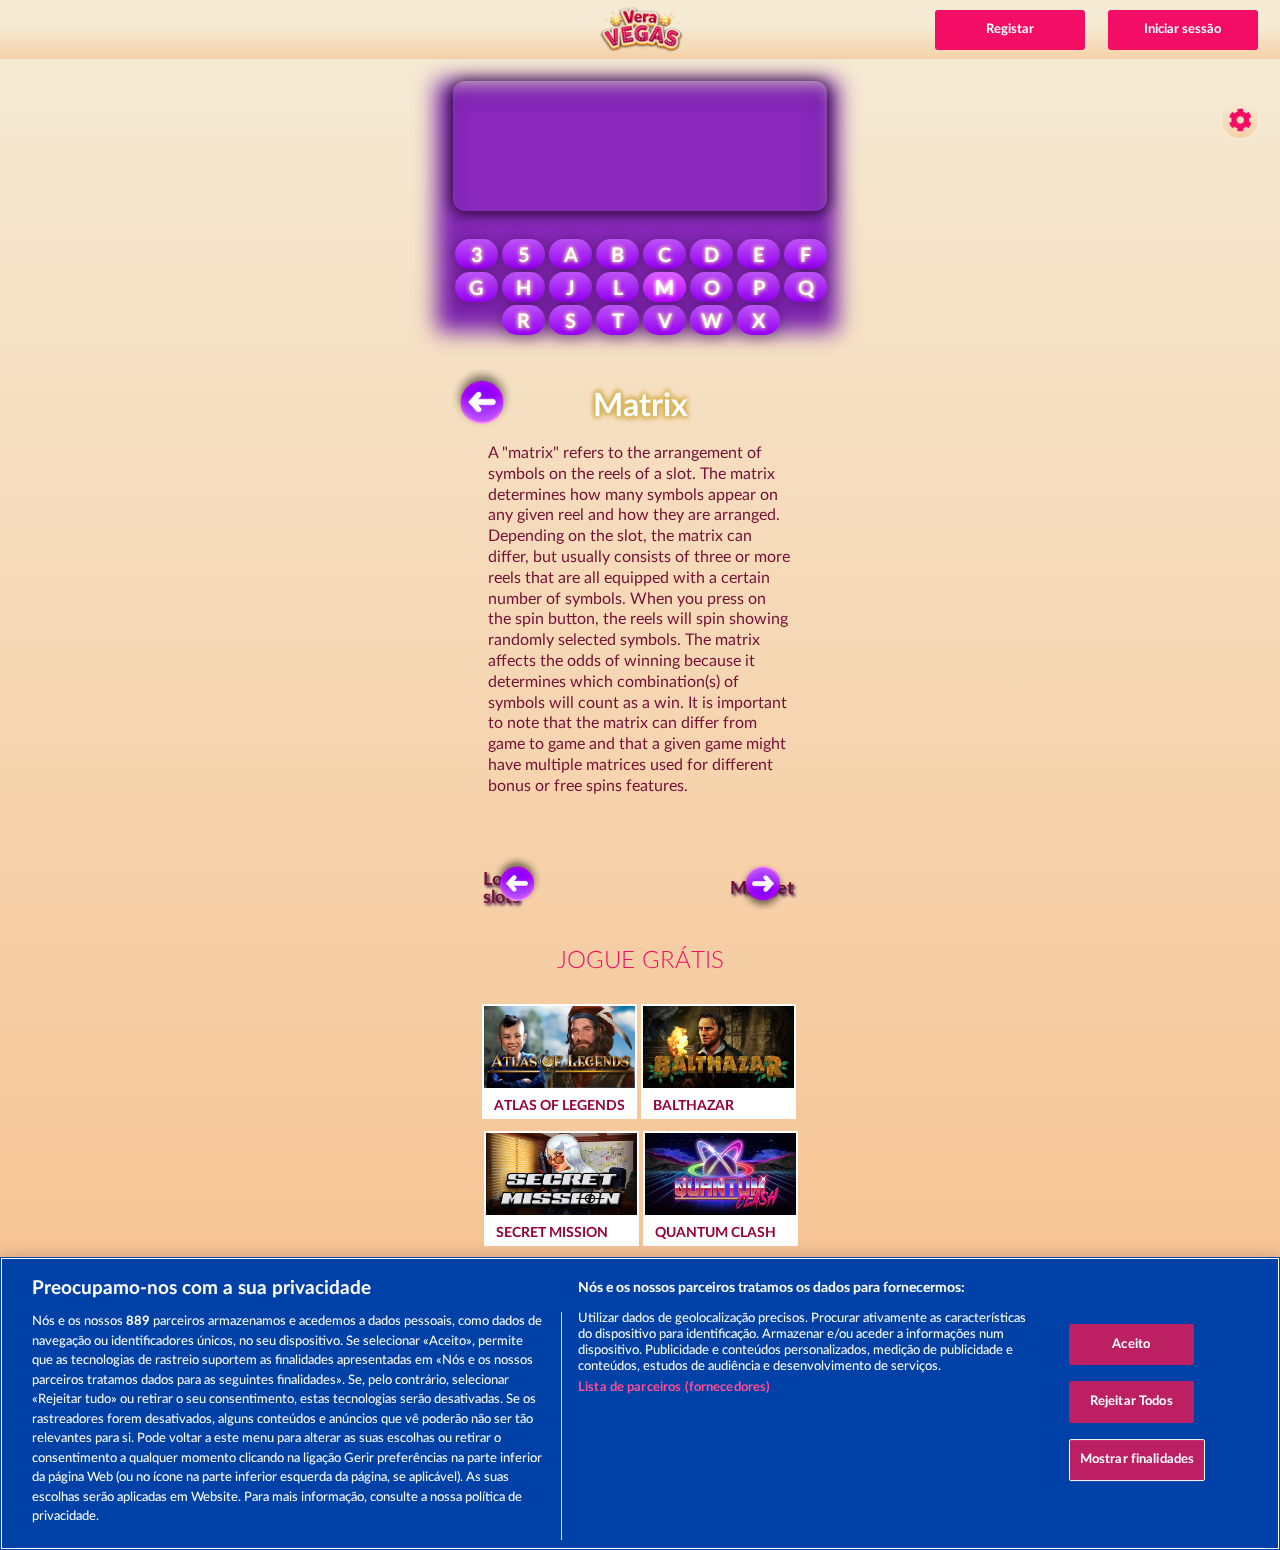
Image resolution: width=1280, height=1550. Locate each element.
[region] (640, 1403)
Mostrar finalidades (1137, 1459)
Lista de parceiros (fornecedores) (674, 1387)
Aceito (1131, 1344)
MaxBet (765, 889)
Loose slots (506, 889)
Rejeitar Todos (1131, 1401)
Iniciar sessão (1182, 29)
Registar (1010, 29)
